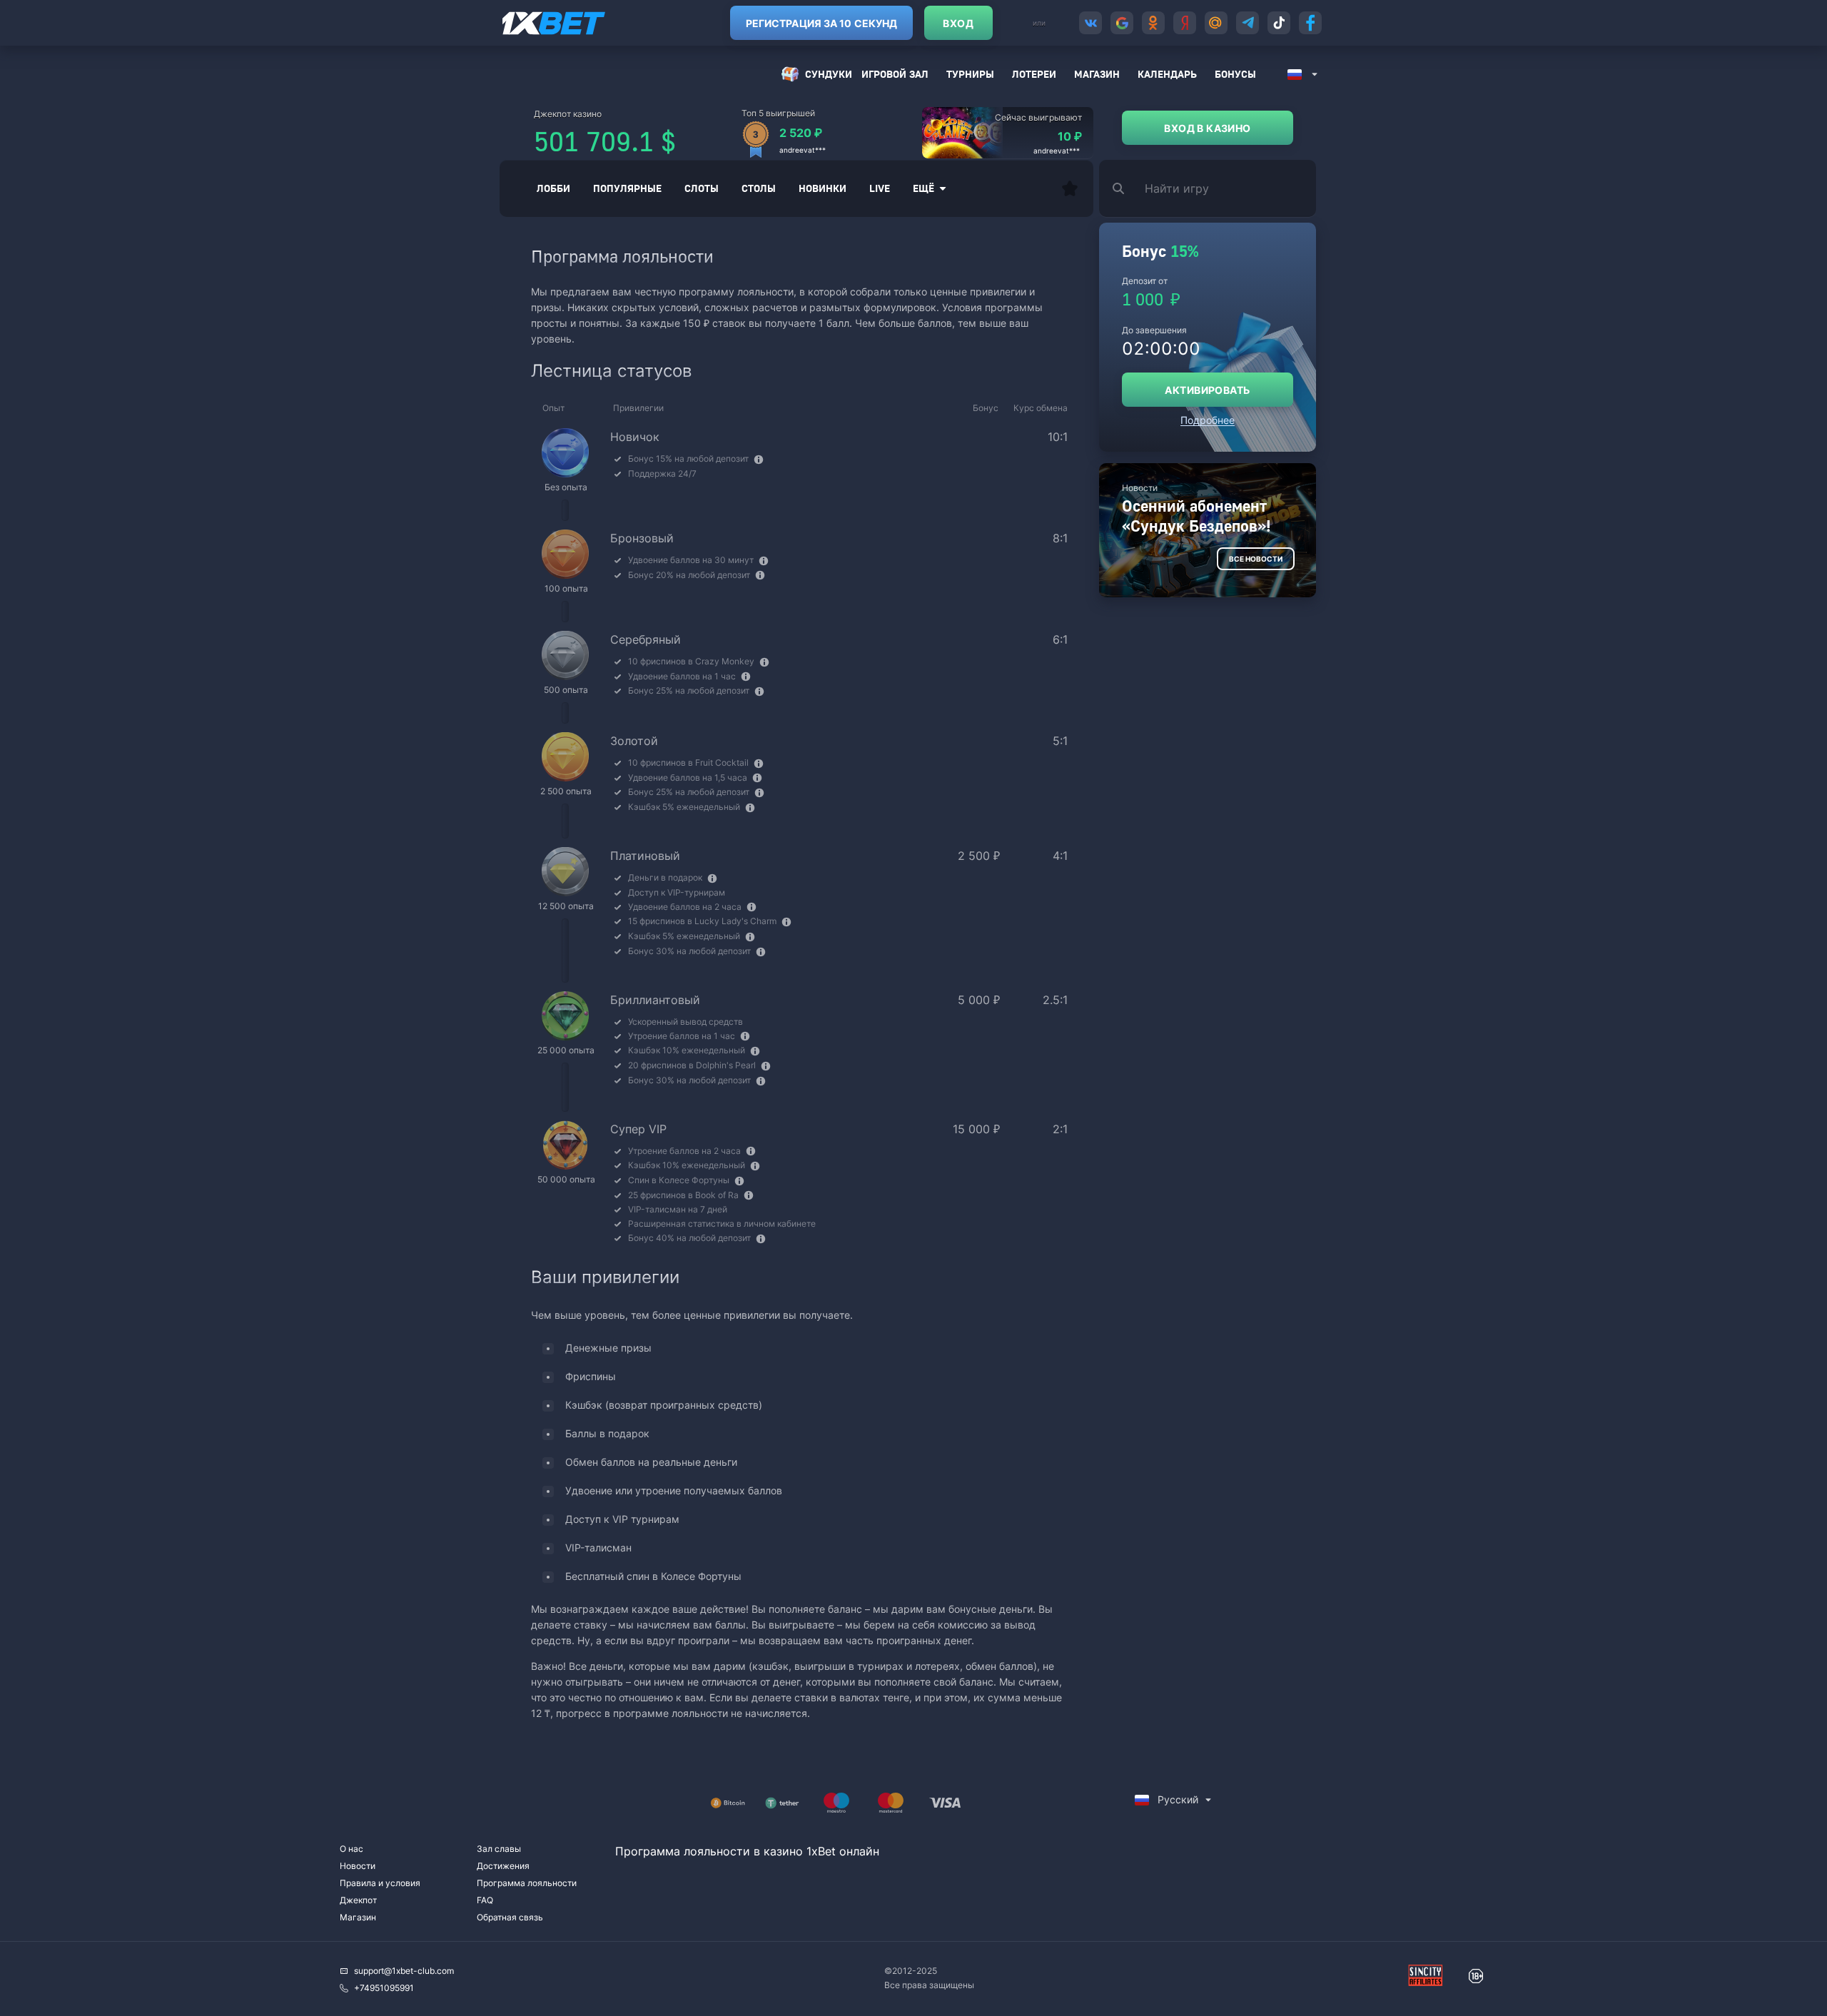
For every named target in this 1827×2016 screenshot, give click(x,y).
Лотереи (1034, 74)
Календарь (1167, 74)
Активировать (1207, 390)
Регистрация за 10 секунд (821, 23)
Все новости (1256, 559)
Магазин (1097, 74)
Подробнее (1208, 420)
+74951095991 (384, 1988)
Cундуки (829, 74)
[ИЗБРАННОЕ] (1070, 188)
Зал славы (499, 1849)
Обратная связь (510, 1917)
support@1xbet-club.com (404, 1971)
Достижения (503, 1866)
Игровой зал (895, 74)
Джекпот (358, 1900)
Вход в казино (1207, 128)
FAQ (485, 1900)
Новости (358, 1866)
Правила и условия (380, 1883)
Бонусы (1235, 74)
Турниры (970, 74)
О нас (351, 1849)
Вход (958, 23)
